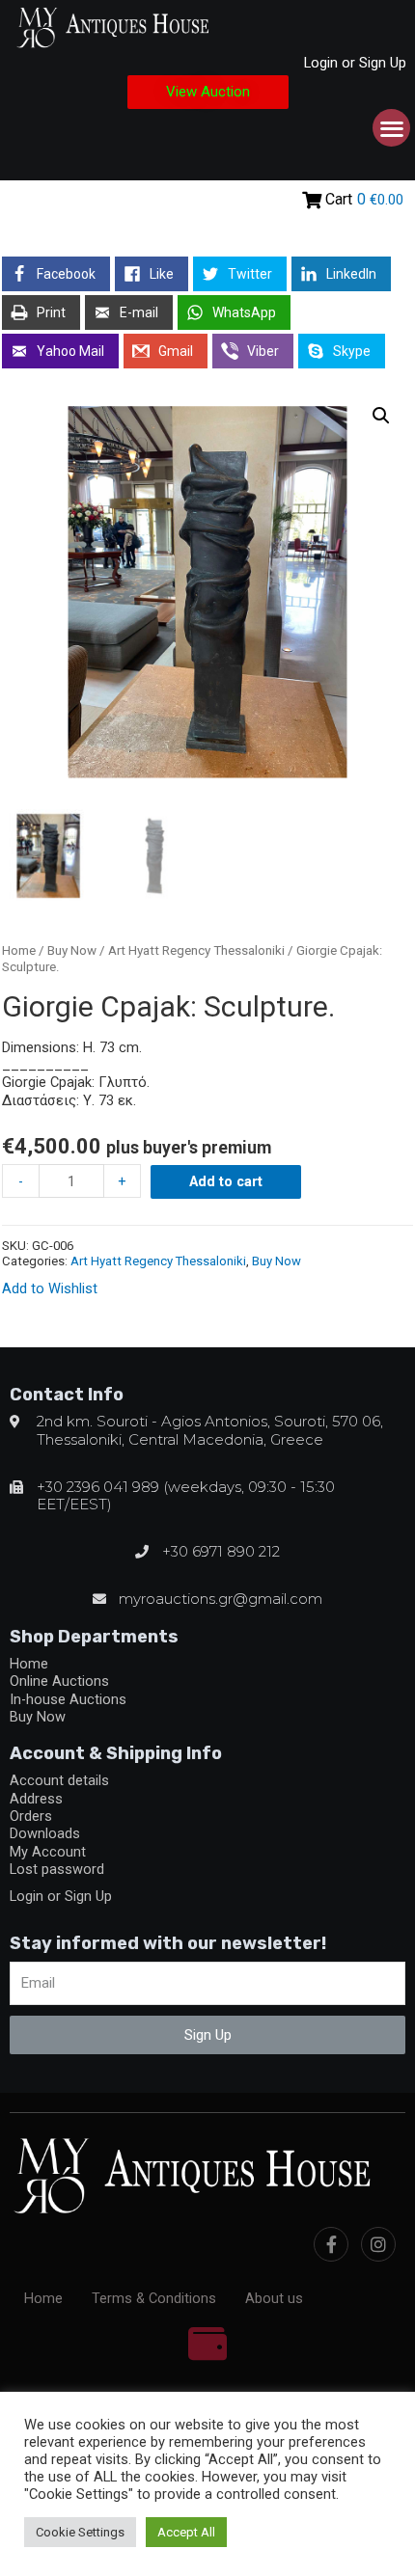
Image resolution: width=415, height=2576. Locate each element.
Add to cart (226, 1181)
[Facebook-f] (331, 2244)
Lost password (57, 1869)
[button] (208, 92)
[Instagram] (378, 2244)
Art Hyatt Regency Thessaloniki (196, 950)
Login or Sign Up (355, 63)
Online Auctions (59, 1681)
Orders (31, 1816)
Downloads (45, 1833)
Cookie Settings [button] (80, 2532)
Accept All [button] (186, 2532)
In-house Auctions (68, 1699)
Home (19, 950)
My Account (48, 1852)
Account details (59, 1780)
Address (36, 1799)
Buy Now (72, 950)
